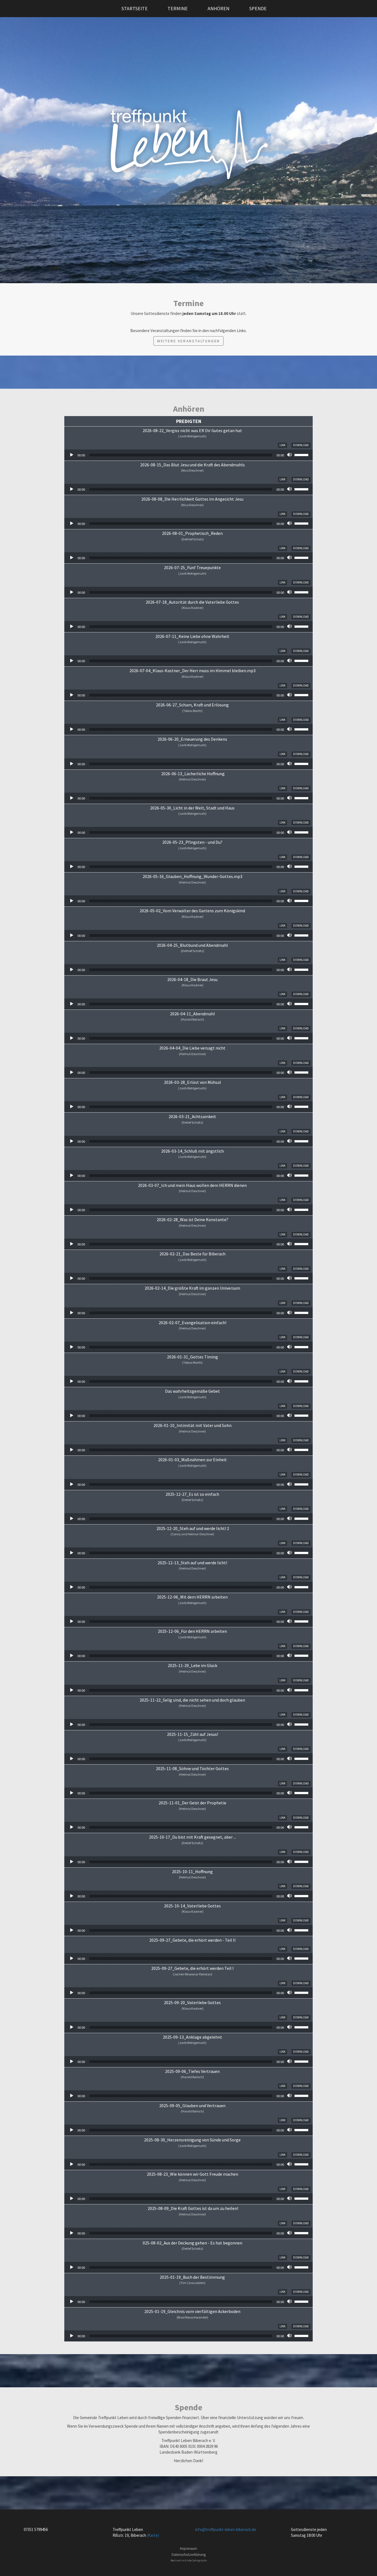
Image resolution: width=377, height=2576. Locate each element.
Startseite (135, 8)
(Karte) (153, 2535)
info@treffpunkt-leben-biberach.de (226, 2529)
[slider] (302, 454)
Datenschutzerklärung (189, 2555)
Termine (178, 8)
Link (282, 445)
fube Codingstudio (197, 2560)
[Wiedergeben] (71, 455)
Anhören (218, 8)
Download (301, 445)
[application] (189, 455)
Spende (258, 8)
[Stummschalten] (290, 455)
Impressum (189, 2549)
